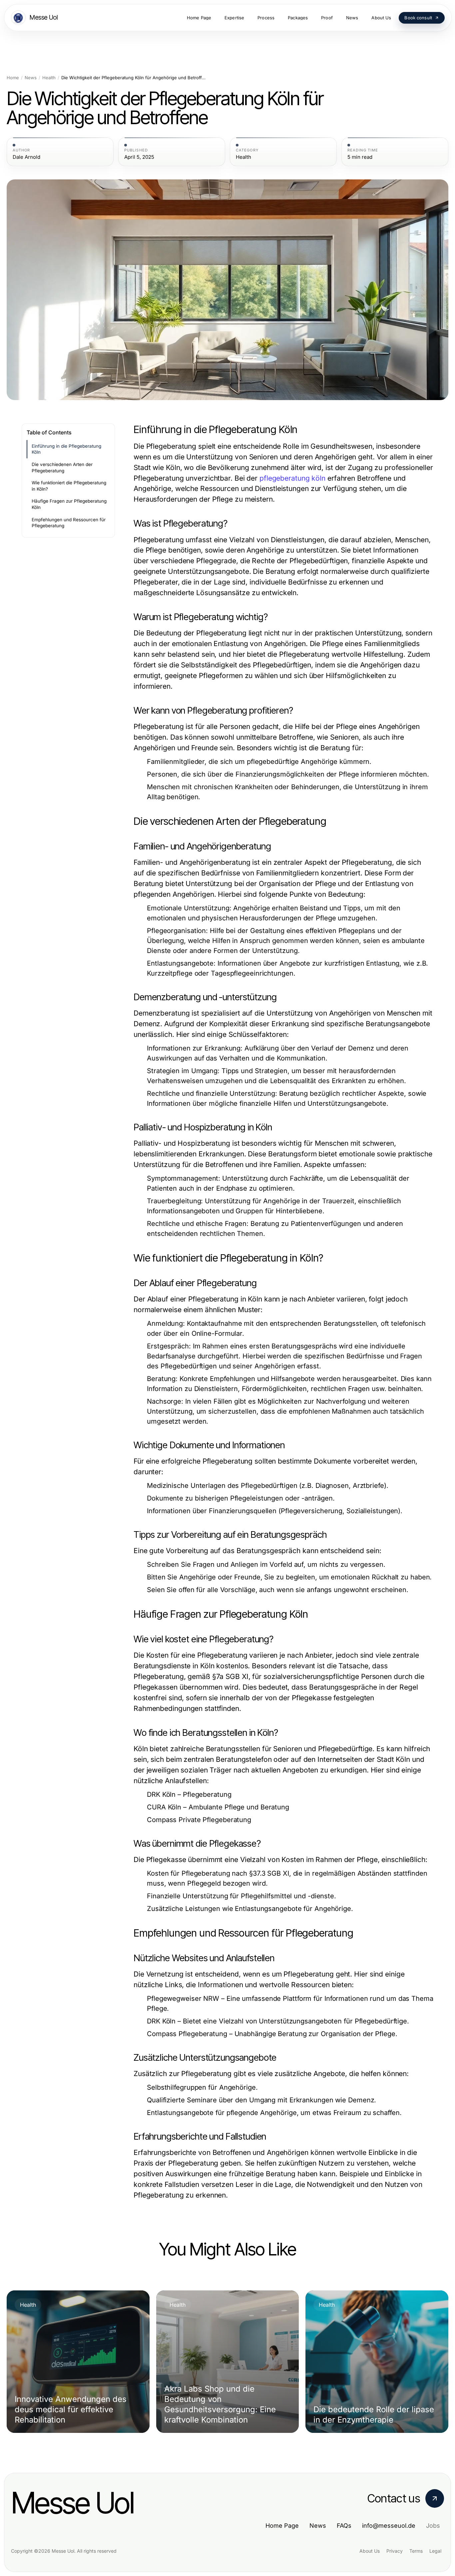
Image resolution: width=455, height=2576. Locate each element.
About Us (370, 2551)
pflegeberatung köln (292, 478)
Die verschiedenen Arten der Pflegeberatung (62, 468)
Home (13, 78)
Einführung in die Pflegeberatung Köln (66, 449)
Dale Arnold (26, 157)
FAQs (344, 2526)
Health (49, 78)
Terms (416, 2551)
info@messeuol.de (389, 2526)
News (31, 78)
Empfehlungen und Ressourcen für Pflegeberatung (69, 523)
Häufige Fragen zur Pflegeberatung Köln (69, 504)
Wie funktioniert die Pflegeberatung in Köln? (69, 486)
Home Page (282, 2526)
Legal (435, 2551)
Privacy (395, 2551)
